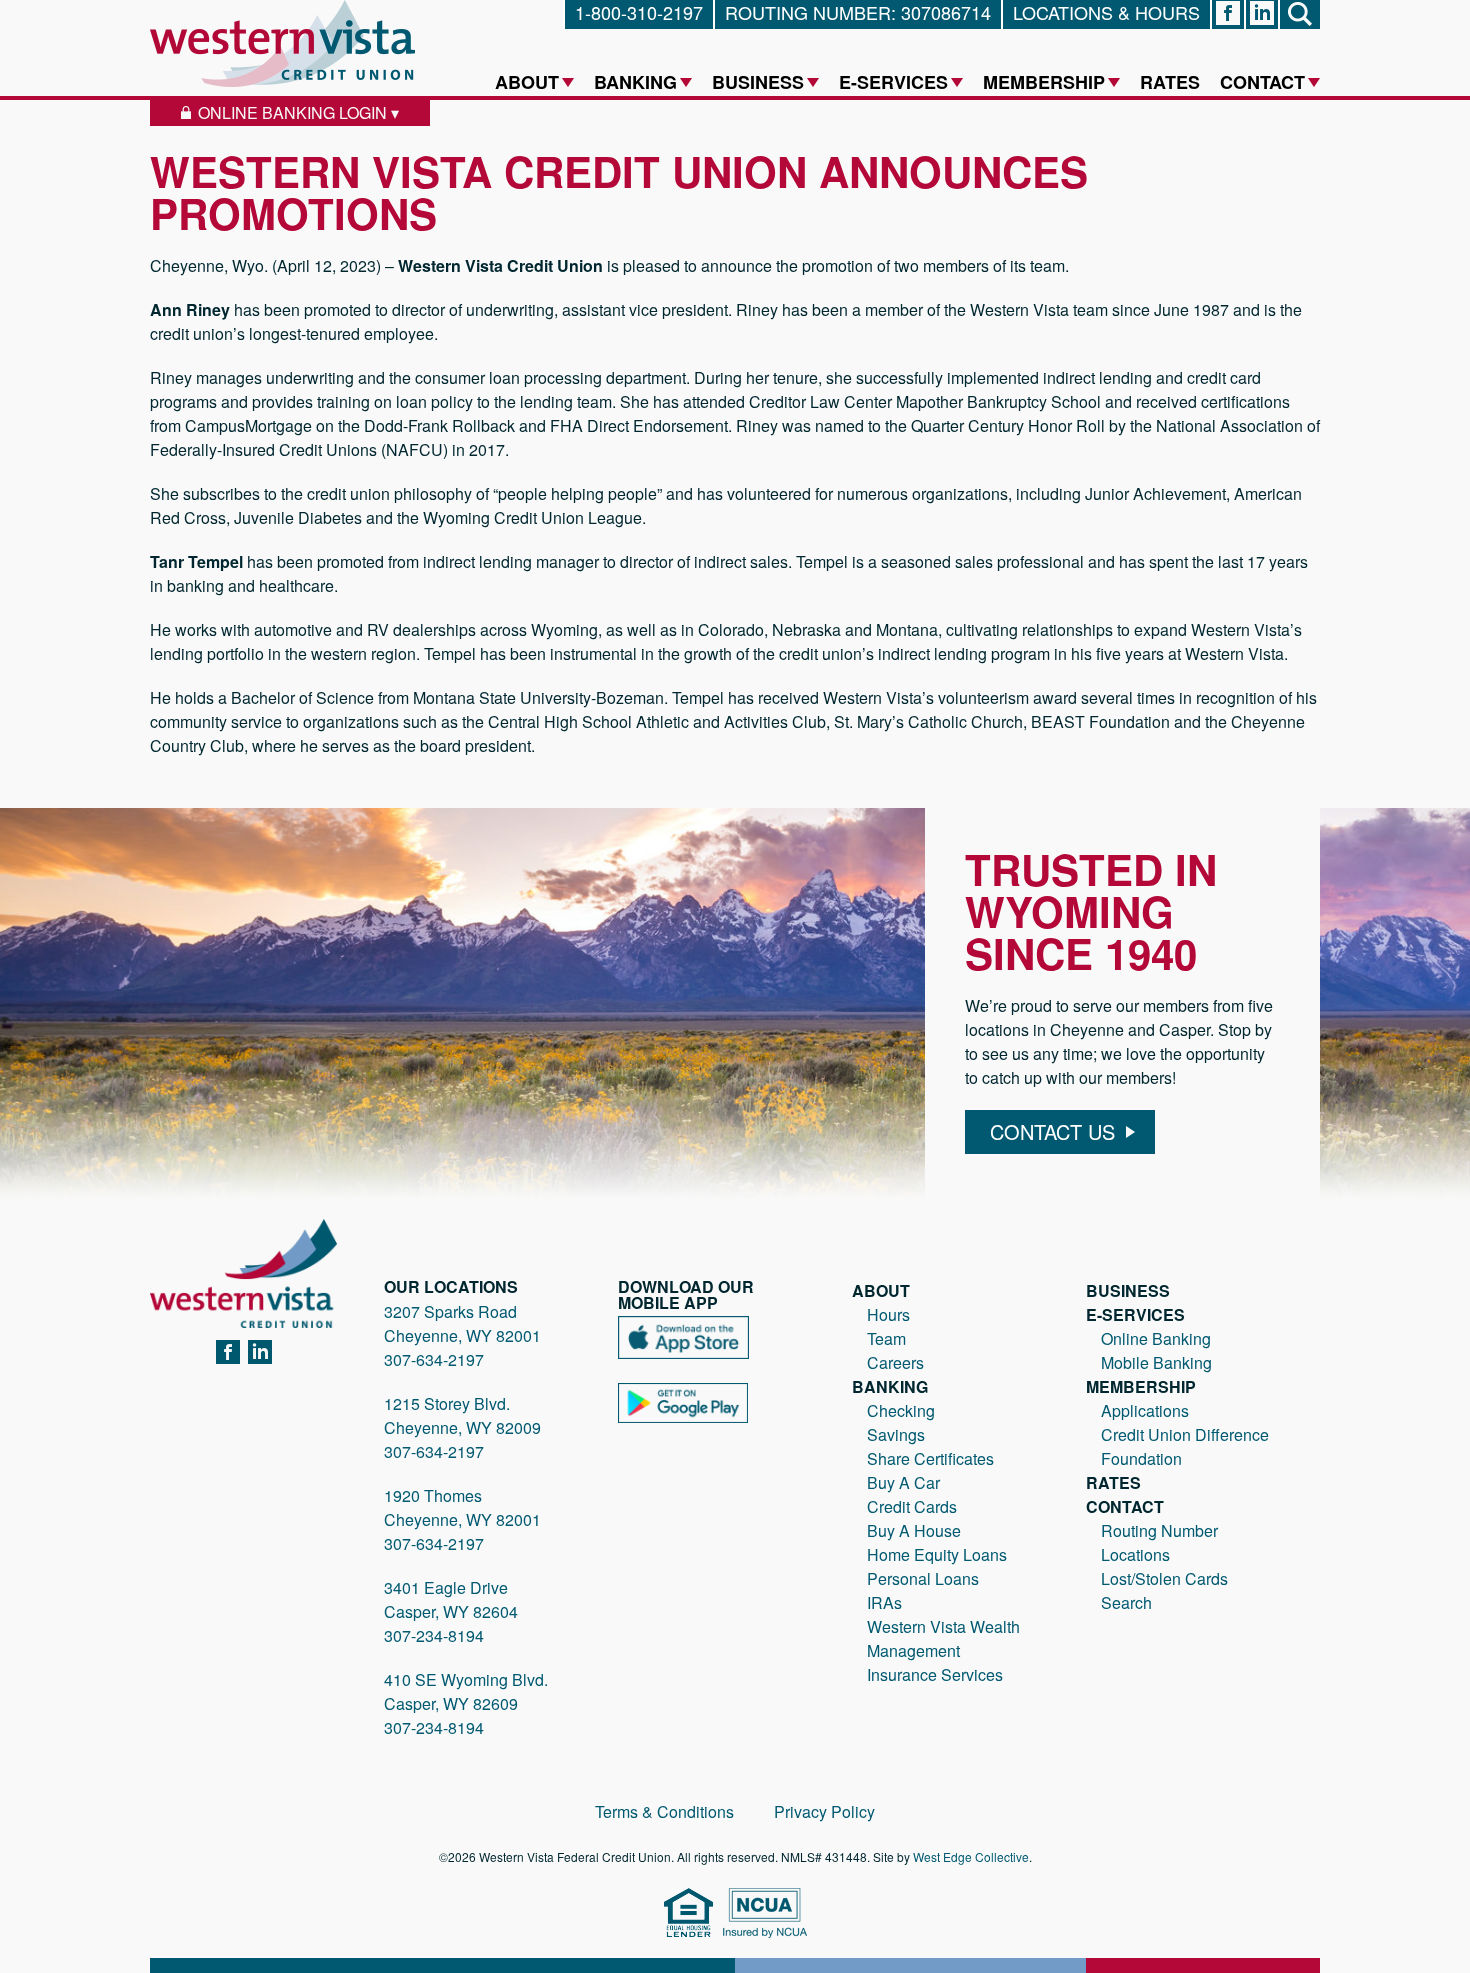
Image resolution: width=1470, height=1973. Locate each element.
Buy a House (914, 1530)
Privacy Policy (824, 1811)
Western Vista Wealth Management (943, 1638)
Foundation (1141, 1458)
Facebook (228, 1353)
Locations (1135, 1554)
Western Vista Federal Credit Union (282, 43)
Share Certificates (930, 1458)
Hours (888, 1314)
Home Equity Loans (937, 1554)
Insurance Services (935, 1674)
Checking (901, 1410)
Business (758, 82)
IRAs (884, 1602)
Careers (895, 1362)
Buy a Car (903, 1482)
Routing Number (1159, 1530)
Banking (635, 82)
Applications (1145, 1410)
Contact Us (1052, 1131)
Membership (1044, 82)
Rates (1170, 82)
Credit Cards (912, 1506)
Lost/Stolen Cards (1164, 1578)
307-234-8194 (434, 1635)
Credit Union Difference (1185, 1434)
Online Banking (1156, 1338)
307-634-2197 (434, 1359)
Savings (896, 1434)
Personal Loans (923, 1578)
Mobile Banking (1156, 1362)
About (527, 82)
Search (1126, 1602)
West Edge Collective (971, 1856)
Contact (1262, 82)
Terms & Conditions (664, 1811)
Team (886, 1338)
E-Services (893, 82)
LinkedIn (260, 1353)
